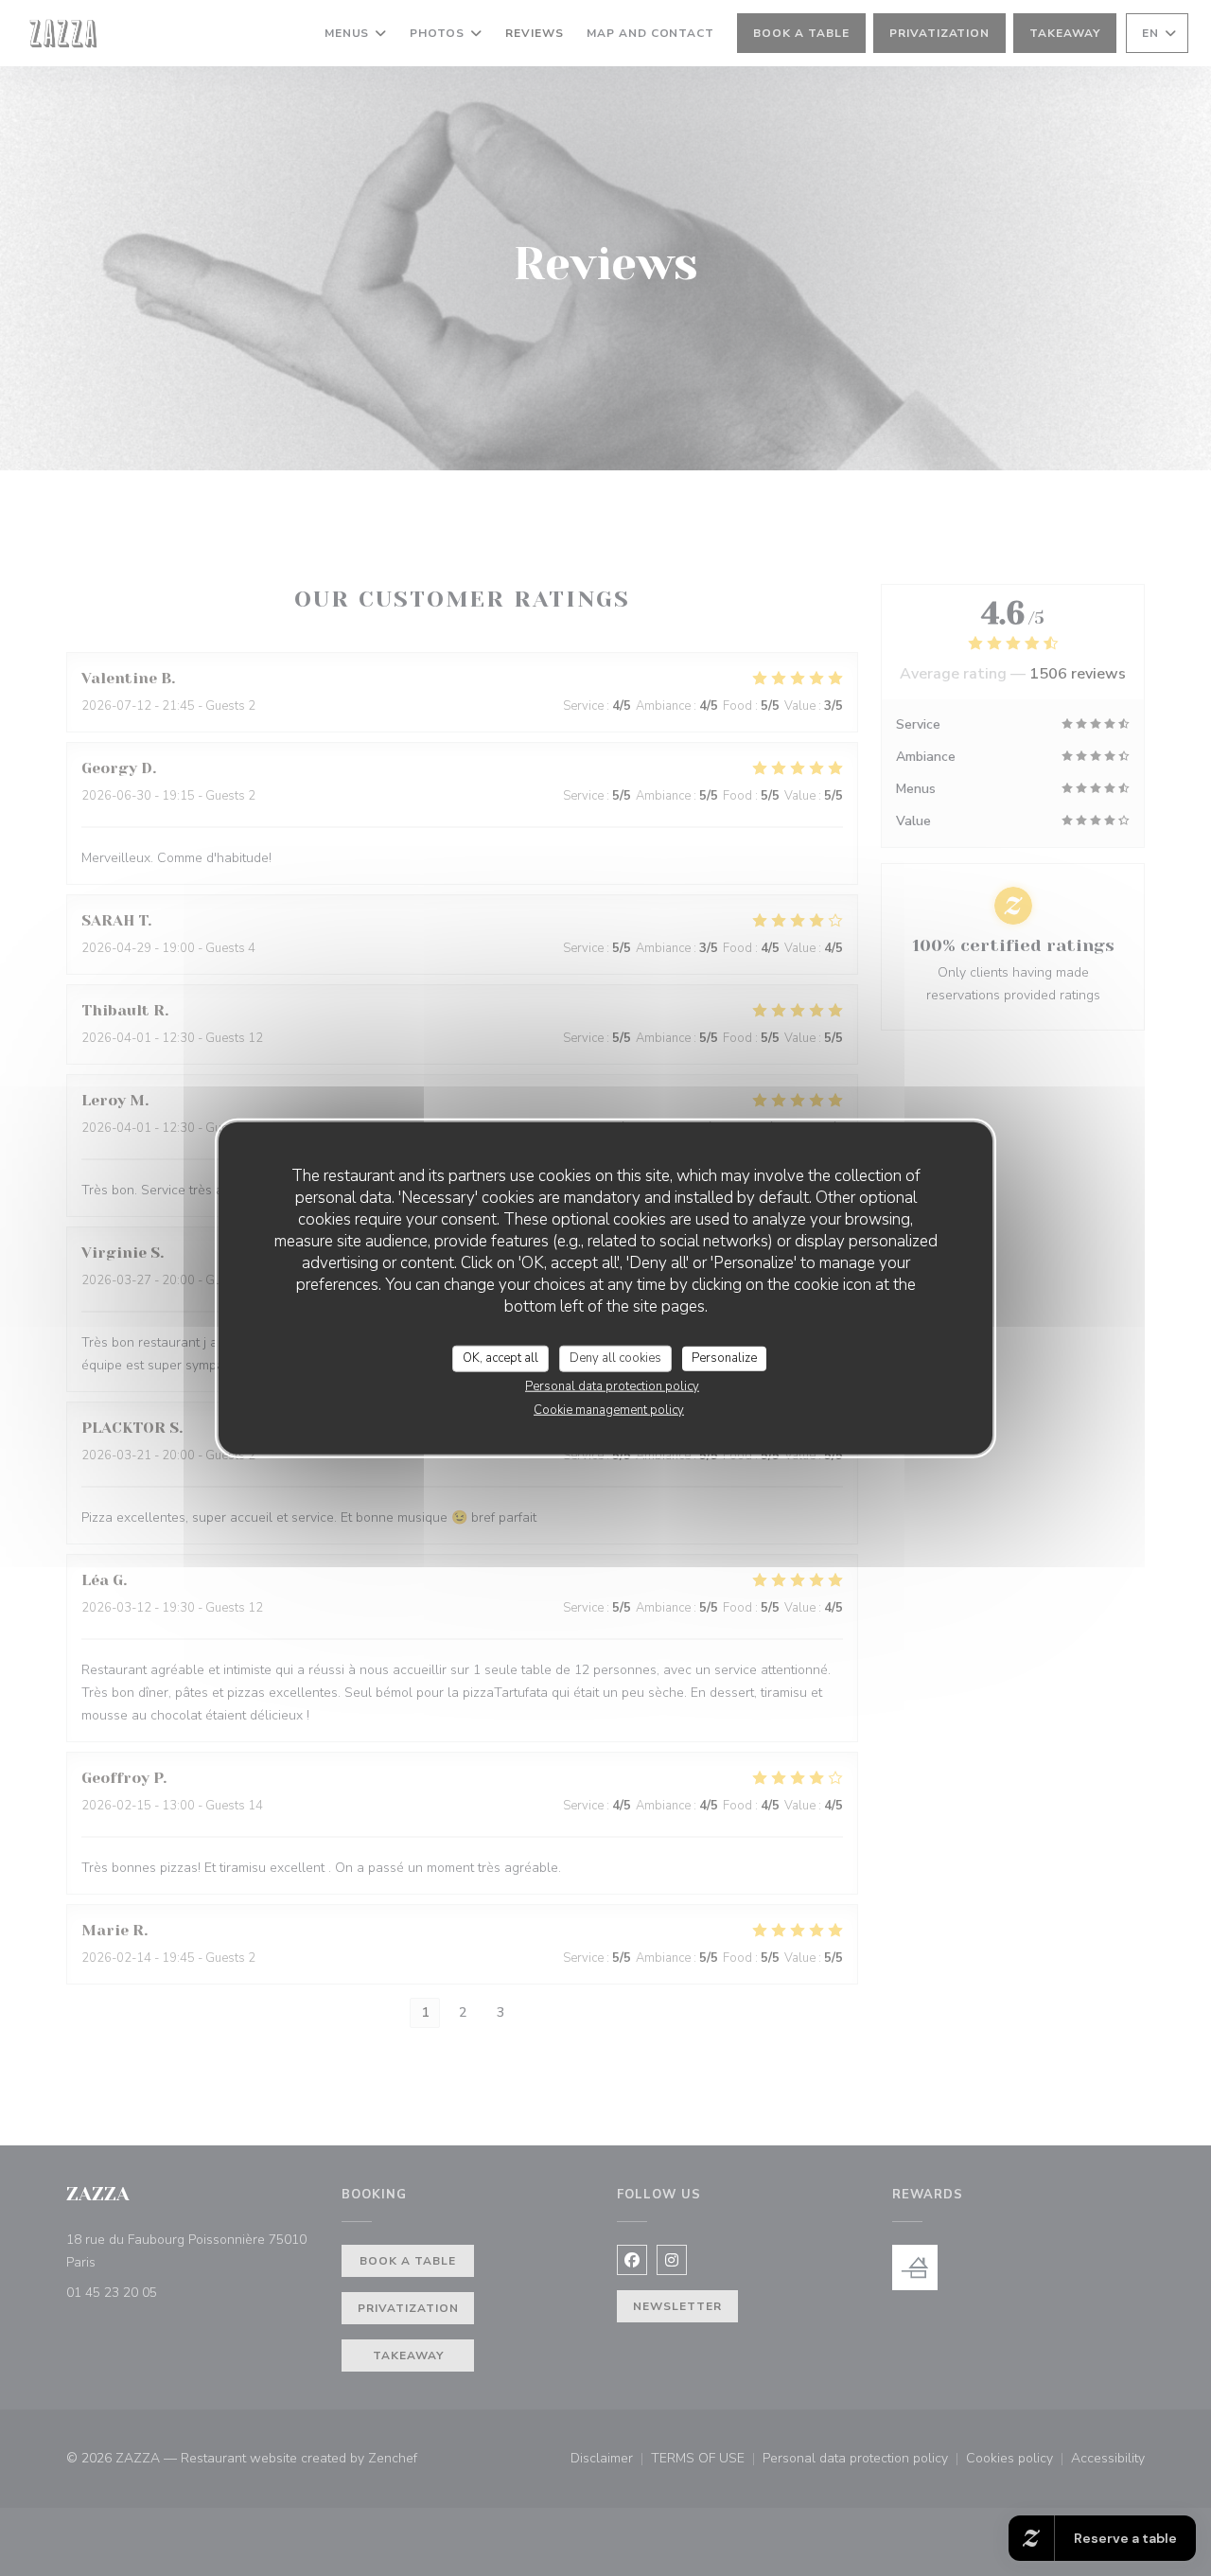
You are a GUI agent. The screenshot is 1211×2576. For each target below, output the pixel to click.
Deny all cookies (615, 1358)
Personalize (724, 1358)
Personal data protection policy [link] (612, 1385)
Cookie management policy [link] (609, 1409)
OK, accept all (500, 1358)
